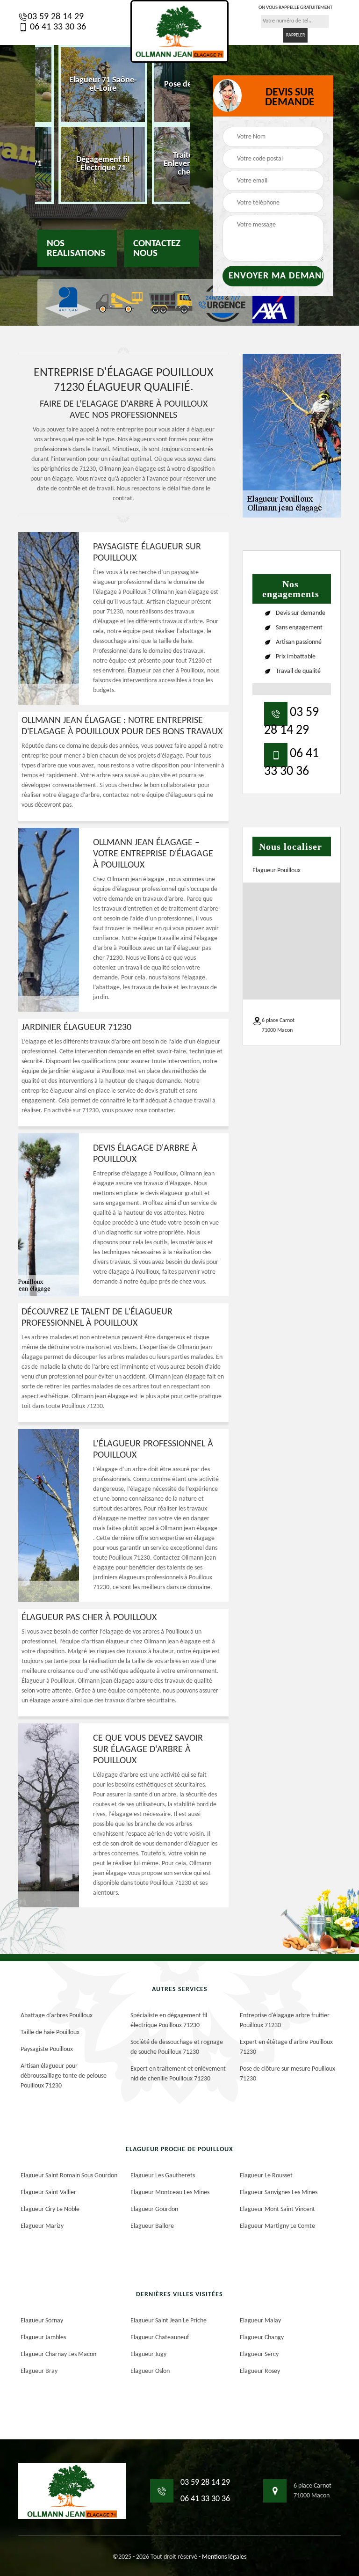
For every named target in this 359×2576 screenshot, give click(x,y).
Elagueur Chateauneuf (160, 2338)
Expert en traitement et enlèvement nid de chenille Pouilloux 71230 (178, 2074)
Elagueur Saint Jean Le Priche (169, 2321)
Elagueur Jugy (148, 2354)
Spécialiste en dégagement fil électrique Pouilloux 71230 (169, 2021)
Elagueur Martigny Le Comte (277, 2226)
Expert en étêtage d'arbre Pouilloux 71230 (286, 2047)
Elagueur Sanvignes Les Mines (279, 2193)
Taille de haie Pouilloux (50, 2032)
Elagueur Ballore (152, 2226)
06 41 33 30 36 (57, 27)
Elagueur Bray (39, 2371)
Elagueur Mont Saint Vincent (277, 2209)
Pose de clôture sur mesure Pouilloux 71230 (287, 2074)
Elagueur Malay (260, 2321)
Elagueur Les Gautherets (163, 2176)
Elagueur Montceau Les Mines (170, 2193)
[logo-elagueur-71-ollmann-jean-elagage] (179, 31)
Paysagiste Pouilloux (47, 2049)
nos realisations (76, 248)
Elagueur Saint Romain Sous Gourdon (69, 2176)
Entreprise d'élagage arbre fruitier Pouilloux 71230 (285, 2021)
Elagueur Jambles (43, 2338)
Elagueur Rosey (260, 2371)
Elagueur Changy (262, 2338)
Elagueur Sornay (42, 2321)
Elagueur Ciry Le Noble (50, 2209)
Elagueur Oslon (150, 2371)
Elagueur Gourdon (154, 2209)
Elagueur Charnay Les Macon (58, 2354)
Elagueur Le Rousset (266, 2176)
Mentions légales (224, 2557)
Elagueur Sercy (259, 2354)
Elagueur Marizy (42, 2226)
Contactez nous (157, 248)
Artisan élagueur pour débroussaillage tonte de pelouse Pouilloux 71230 (64, 2076)
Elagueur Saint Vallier (48, 2193)
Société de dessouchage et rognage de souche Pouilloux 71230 (177, 2047)
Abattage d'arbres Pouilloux (57, 2016)
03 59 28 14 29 (56, 17)
